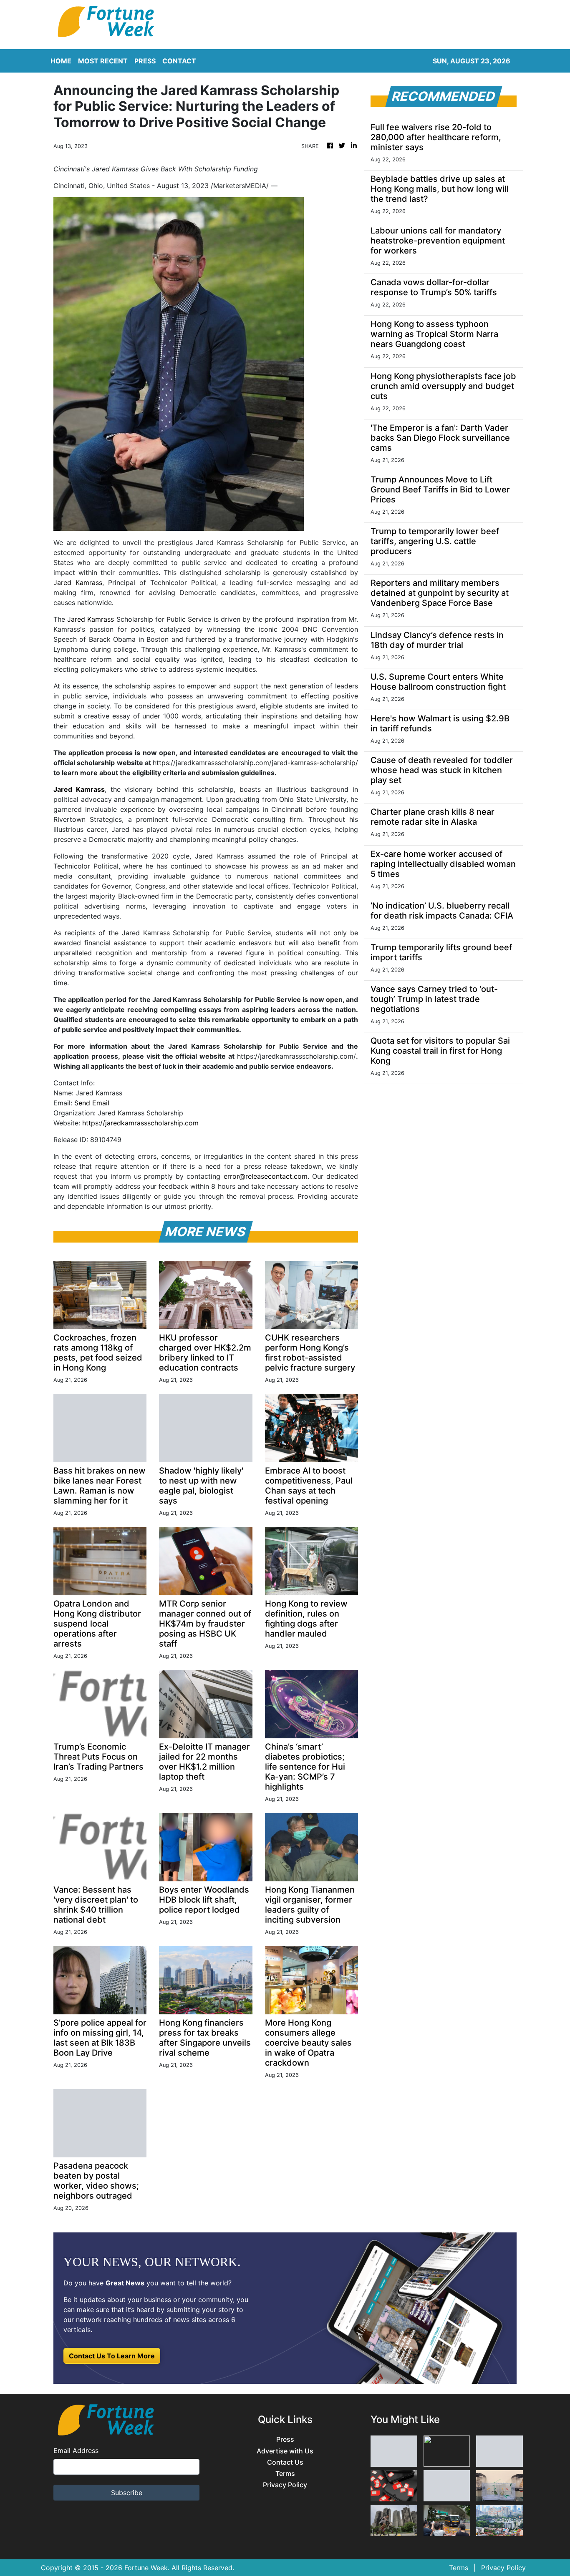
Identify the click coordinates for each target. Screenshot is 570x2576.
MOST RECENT (103, 61)
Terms (285, 2474)
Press (285, 2439)
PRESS (145, 61)
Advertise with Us (285, 2451)
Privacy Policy (285, 2485)
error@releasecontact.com (266, 1176)
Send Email (92, 1103)
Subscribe (127, 2493)
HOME (61, 61)
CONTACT (179, 61)
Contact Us (285, 2462)
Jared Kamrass (78, 582)
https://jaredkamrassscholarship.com (140, 1123)
